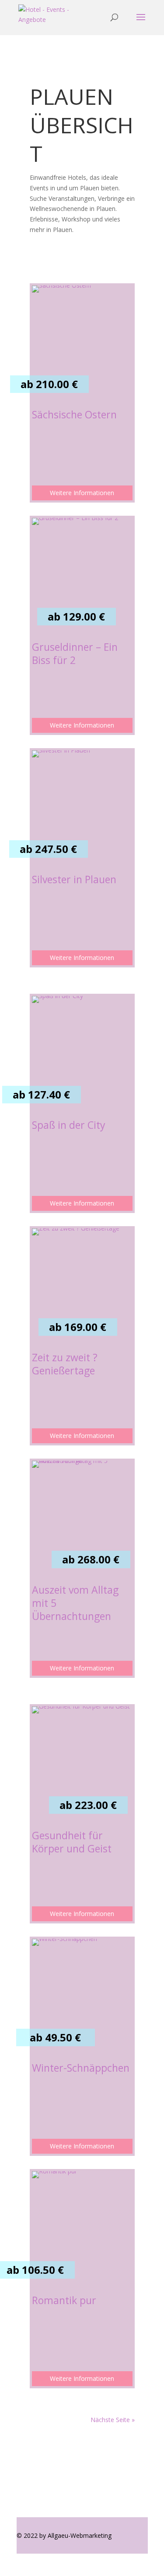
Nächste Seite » (113, 2420)
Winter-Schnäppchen (81, 2068)
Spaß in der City (69, 1125)
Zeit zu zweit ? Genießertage (65, 1364)
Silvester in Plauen (74, 879)
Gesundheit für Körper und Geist (72, 1842)
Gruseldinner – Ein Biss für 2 (75, 653)
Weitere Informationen (82, 493)
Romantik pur (64, 2300)
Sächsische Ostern (74, 414)
